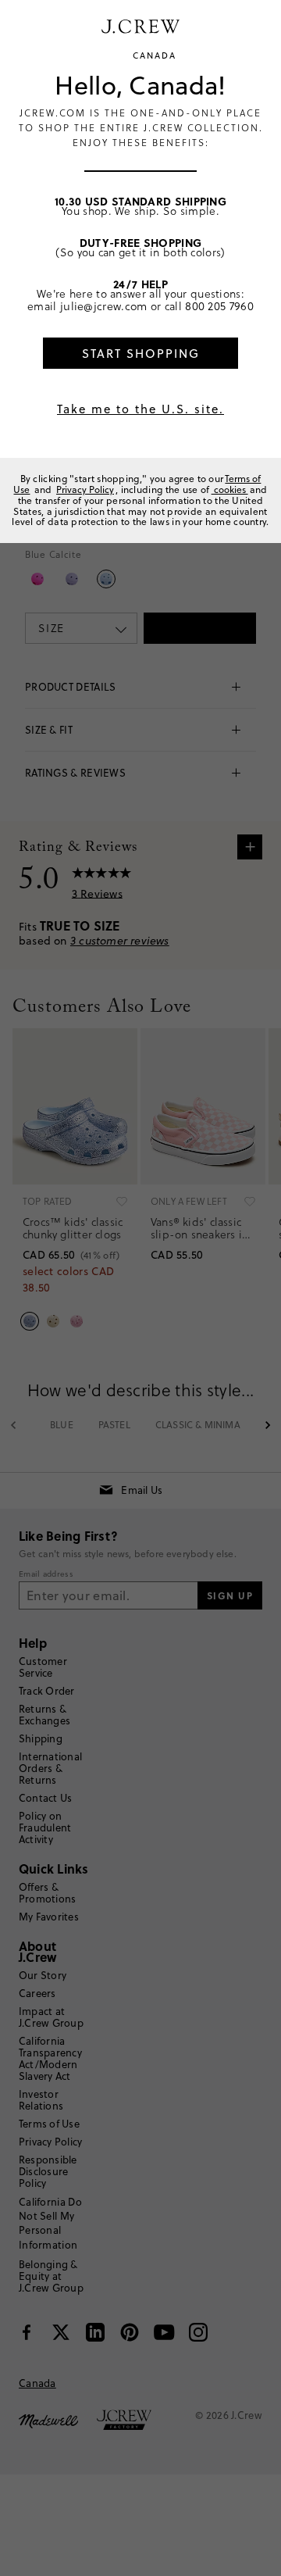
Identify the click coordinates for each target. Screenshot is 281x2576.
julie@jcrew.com (104, 306)
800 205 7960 (219, 306)
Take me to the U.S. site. (140, 409)
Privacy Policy (85, 489)
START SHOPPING (141, 354)
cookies (230, 489)
